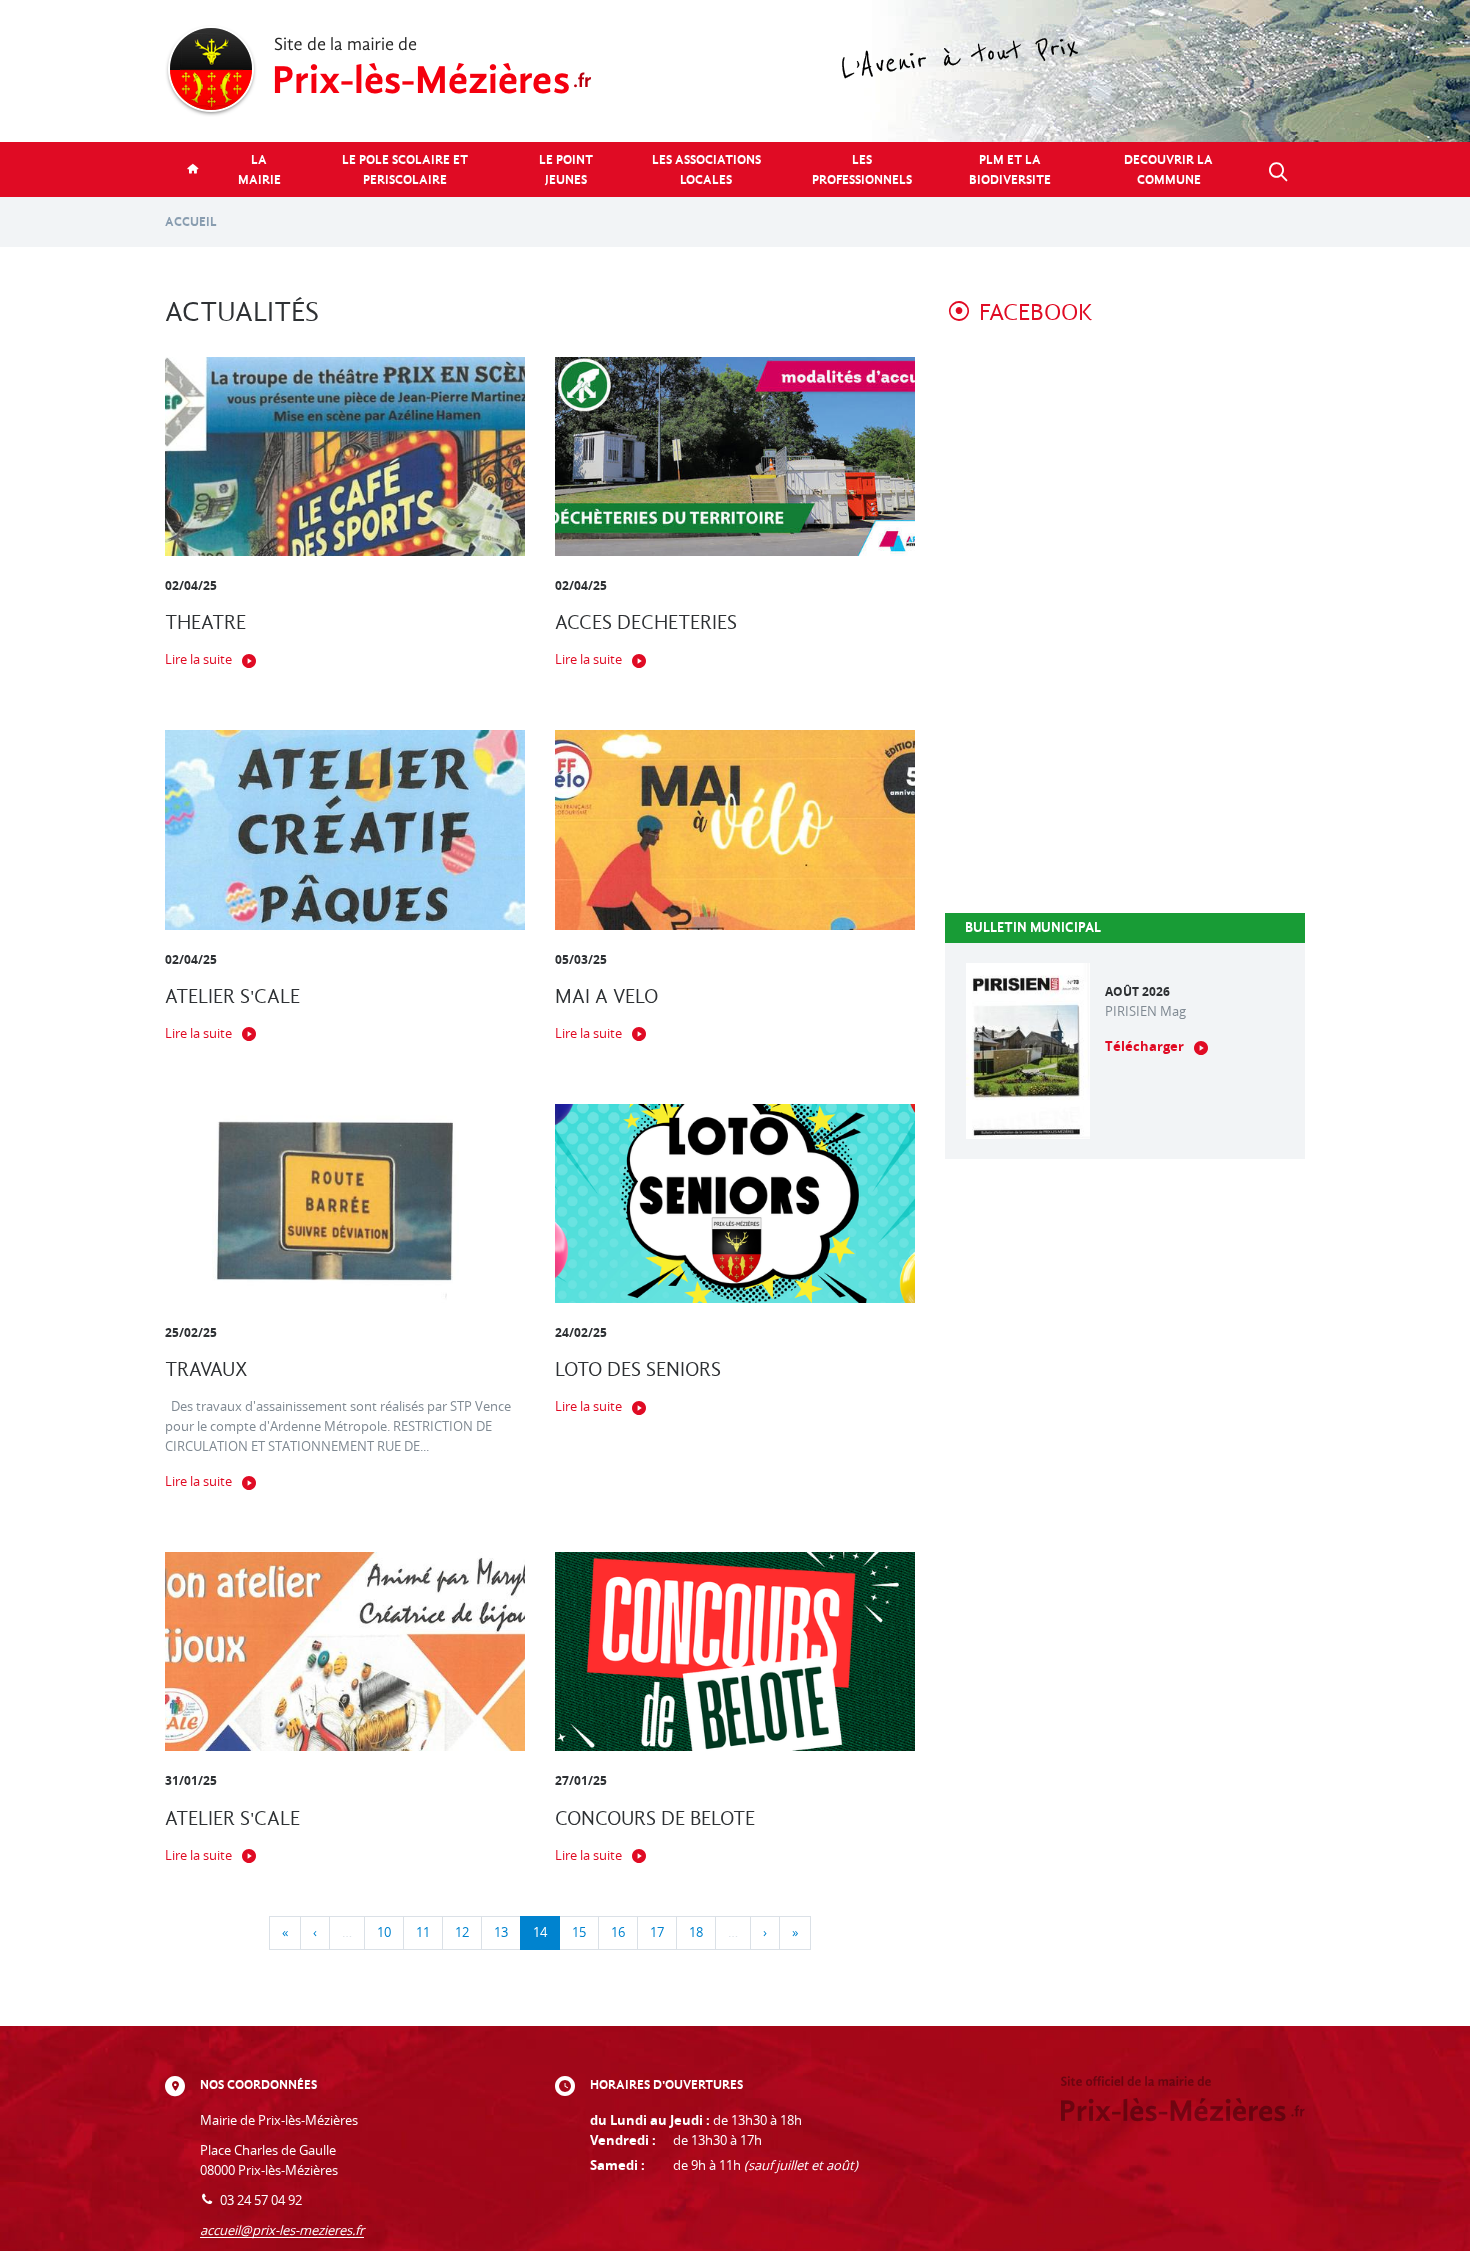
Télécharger (1144, 1046)
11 (423, 1932)
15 (579, 1932)
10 (384, 1932)
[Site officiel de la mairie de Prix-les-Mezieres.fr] (735, 71)
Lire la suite (198, 659)
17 (657, 1932)
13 (501, 1932)
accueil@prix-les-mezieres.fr (282, 2230)
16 (618, 1932)
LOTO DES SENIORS (638, 1369)
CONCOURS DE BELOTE (655, 1818)
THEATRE (205, 622)
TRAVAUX (206, 1369)
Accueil (191, 221)
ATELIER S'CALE (232, 996)
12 (462, 1932)
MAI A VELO (606, 996)
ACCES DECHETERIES (646, 622)
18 (696, 1932)
